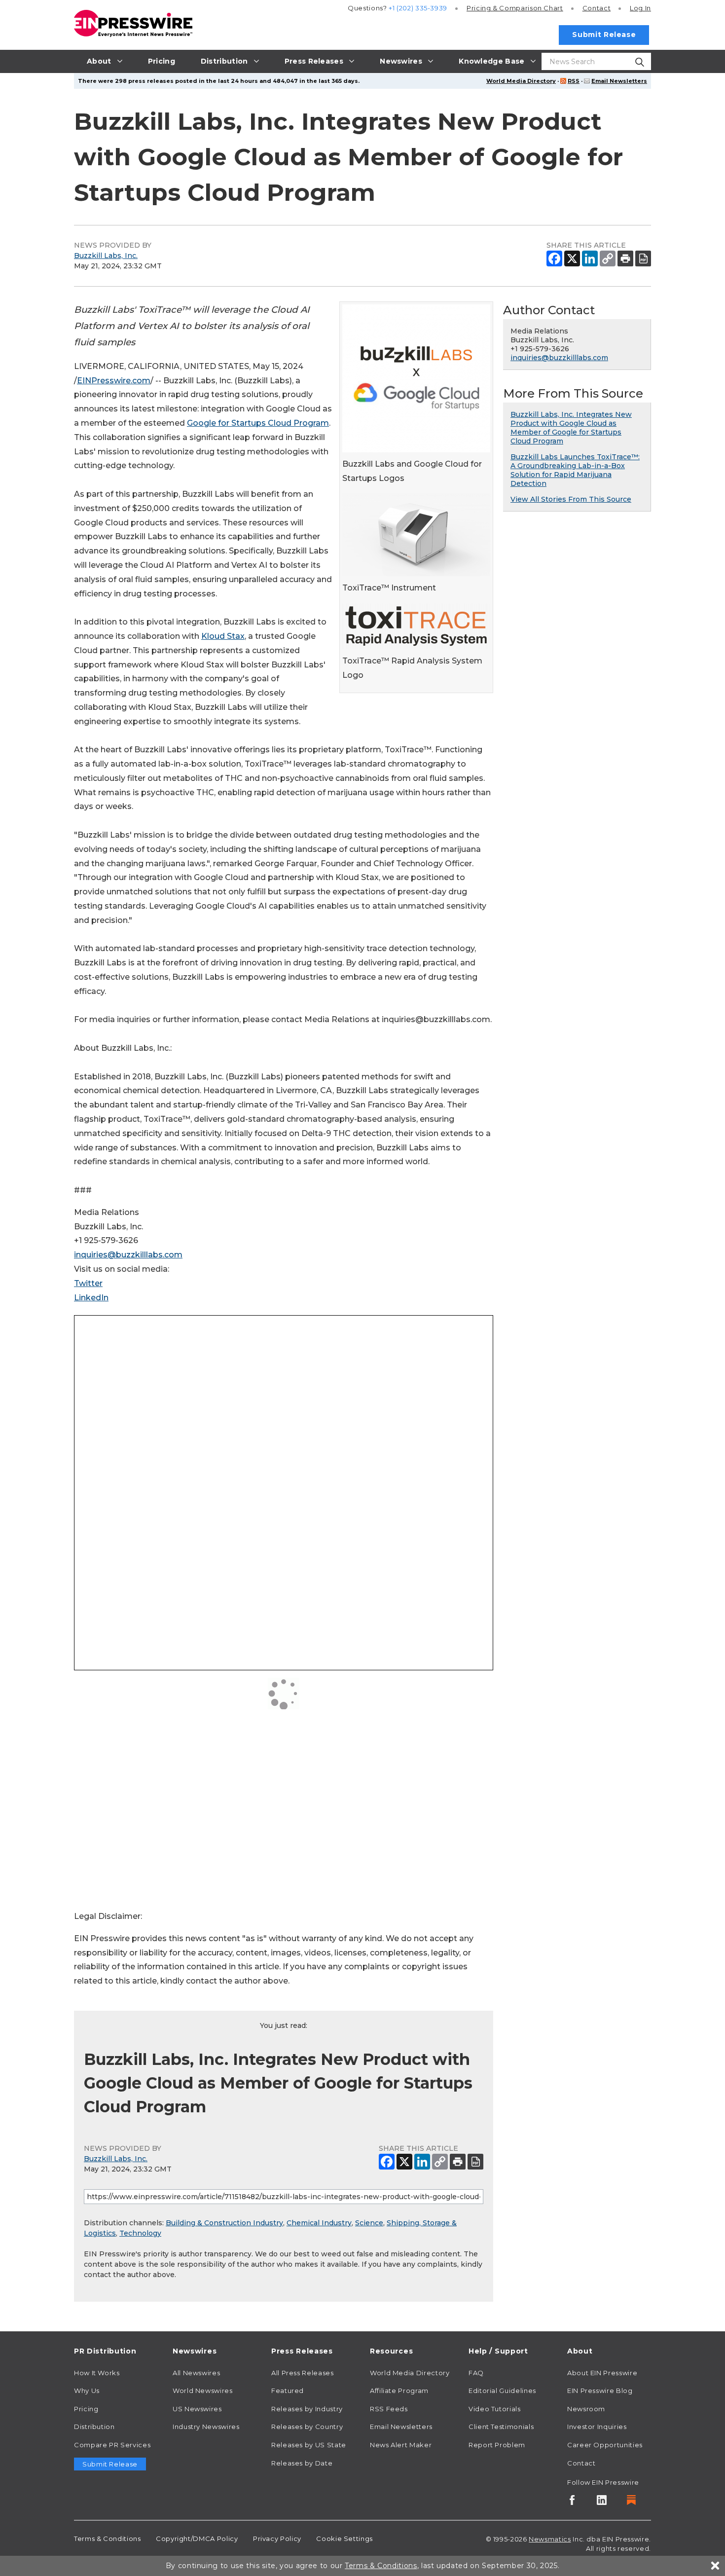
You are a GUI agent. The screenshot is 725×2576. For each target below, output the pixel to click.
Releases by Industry (307, 2409)
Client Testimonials (501, 2427)
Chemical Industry (319, 2223)
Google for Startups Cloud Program (258, 423)
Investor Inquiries (597, 2427)
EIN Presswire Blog (600, 2391)
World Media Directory (521, 81)
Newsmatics (550, 2539)
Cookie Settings (344, 2539)
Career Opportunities (605, 2445)
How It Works (97, 2373)
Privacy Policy (277, 2539)
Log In (640, 8)
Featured (288, 2391)
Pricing (515, 8)
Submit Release (604, 35)
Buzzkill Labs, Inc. (106, 256)
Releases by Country (307, 2427)
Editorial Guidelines (502, 2391)
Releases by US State (309, 2445)
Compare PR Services (112, 2445)
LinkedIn (91, 1298)
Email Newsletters (619, 81)
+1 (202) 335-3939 (418, 8)
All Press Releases (303, 2373)
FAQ (476, 2373)
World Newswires (203, 2391)
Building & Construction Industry (224, 2223)
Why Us (87, 2391)
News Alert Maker (401, 2445)
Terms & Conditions (108, 2539)
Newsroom (586, 2409)
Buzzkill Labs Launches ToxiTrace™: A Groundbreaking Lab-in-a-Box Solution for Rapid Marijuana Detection (575, 470)
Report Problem (497, 2445)
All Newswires (196, 2373)
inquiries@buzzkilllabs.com (128, 1255)
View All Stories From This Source (571, 499)
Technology (140, 2233)
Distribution (94, 2427)
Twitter (88, 1283)
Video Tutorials (495, 2409)
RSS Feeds (389, 2409)
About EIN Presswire (602, 2373)
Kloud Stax (223, 636)
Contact (597, 8)
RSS (574, 81)
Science (369, 2223)
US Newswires (197, 2409)
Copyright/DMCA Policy (197, 2539)
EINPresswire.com (114, 381)
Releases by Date (302, 2463)
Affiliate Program (399, 2391)
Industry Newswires (206, 2427)
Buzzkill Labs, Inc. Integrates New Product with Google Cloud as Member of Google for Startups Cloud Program (571, 428)
